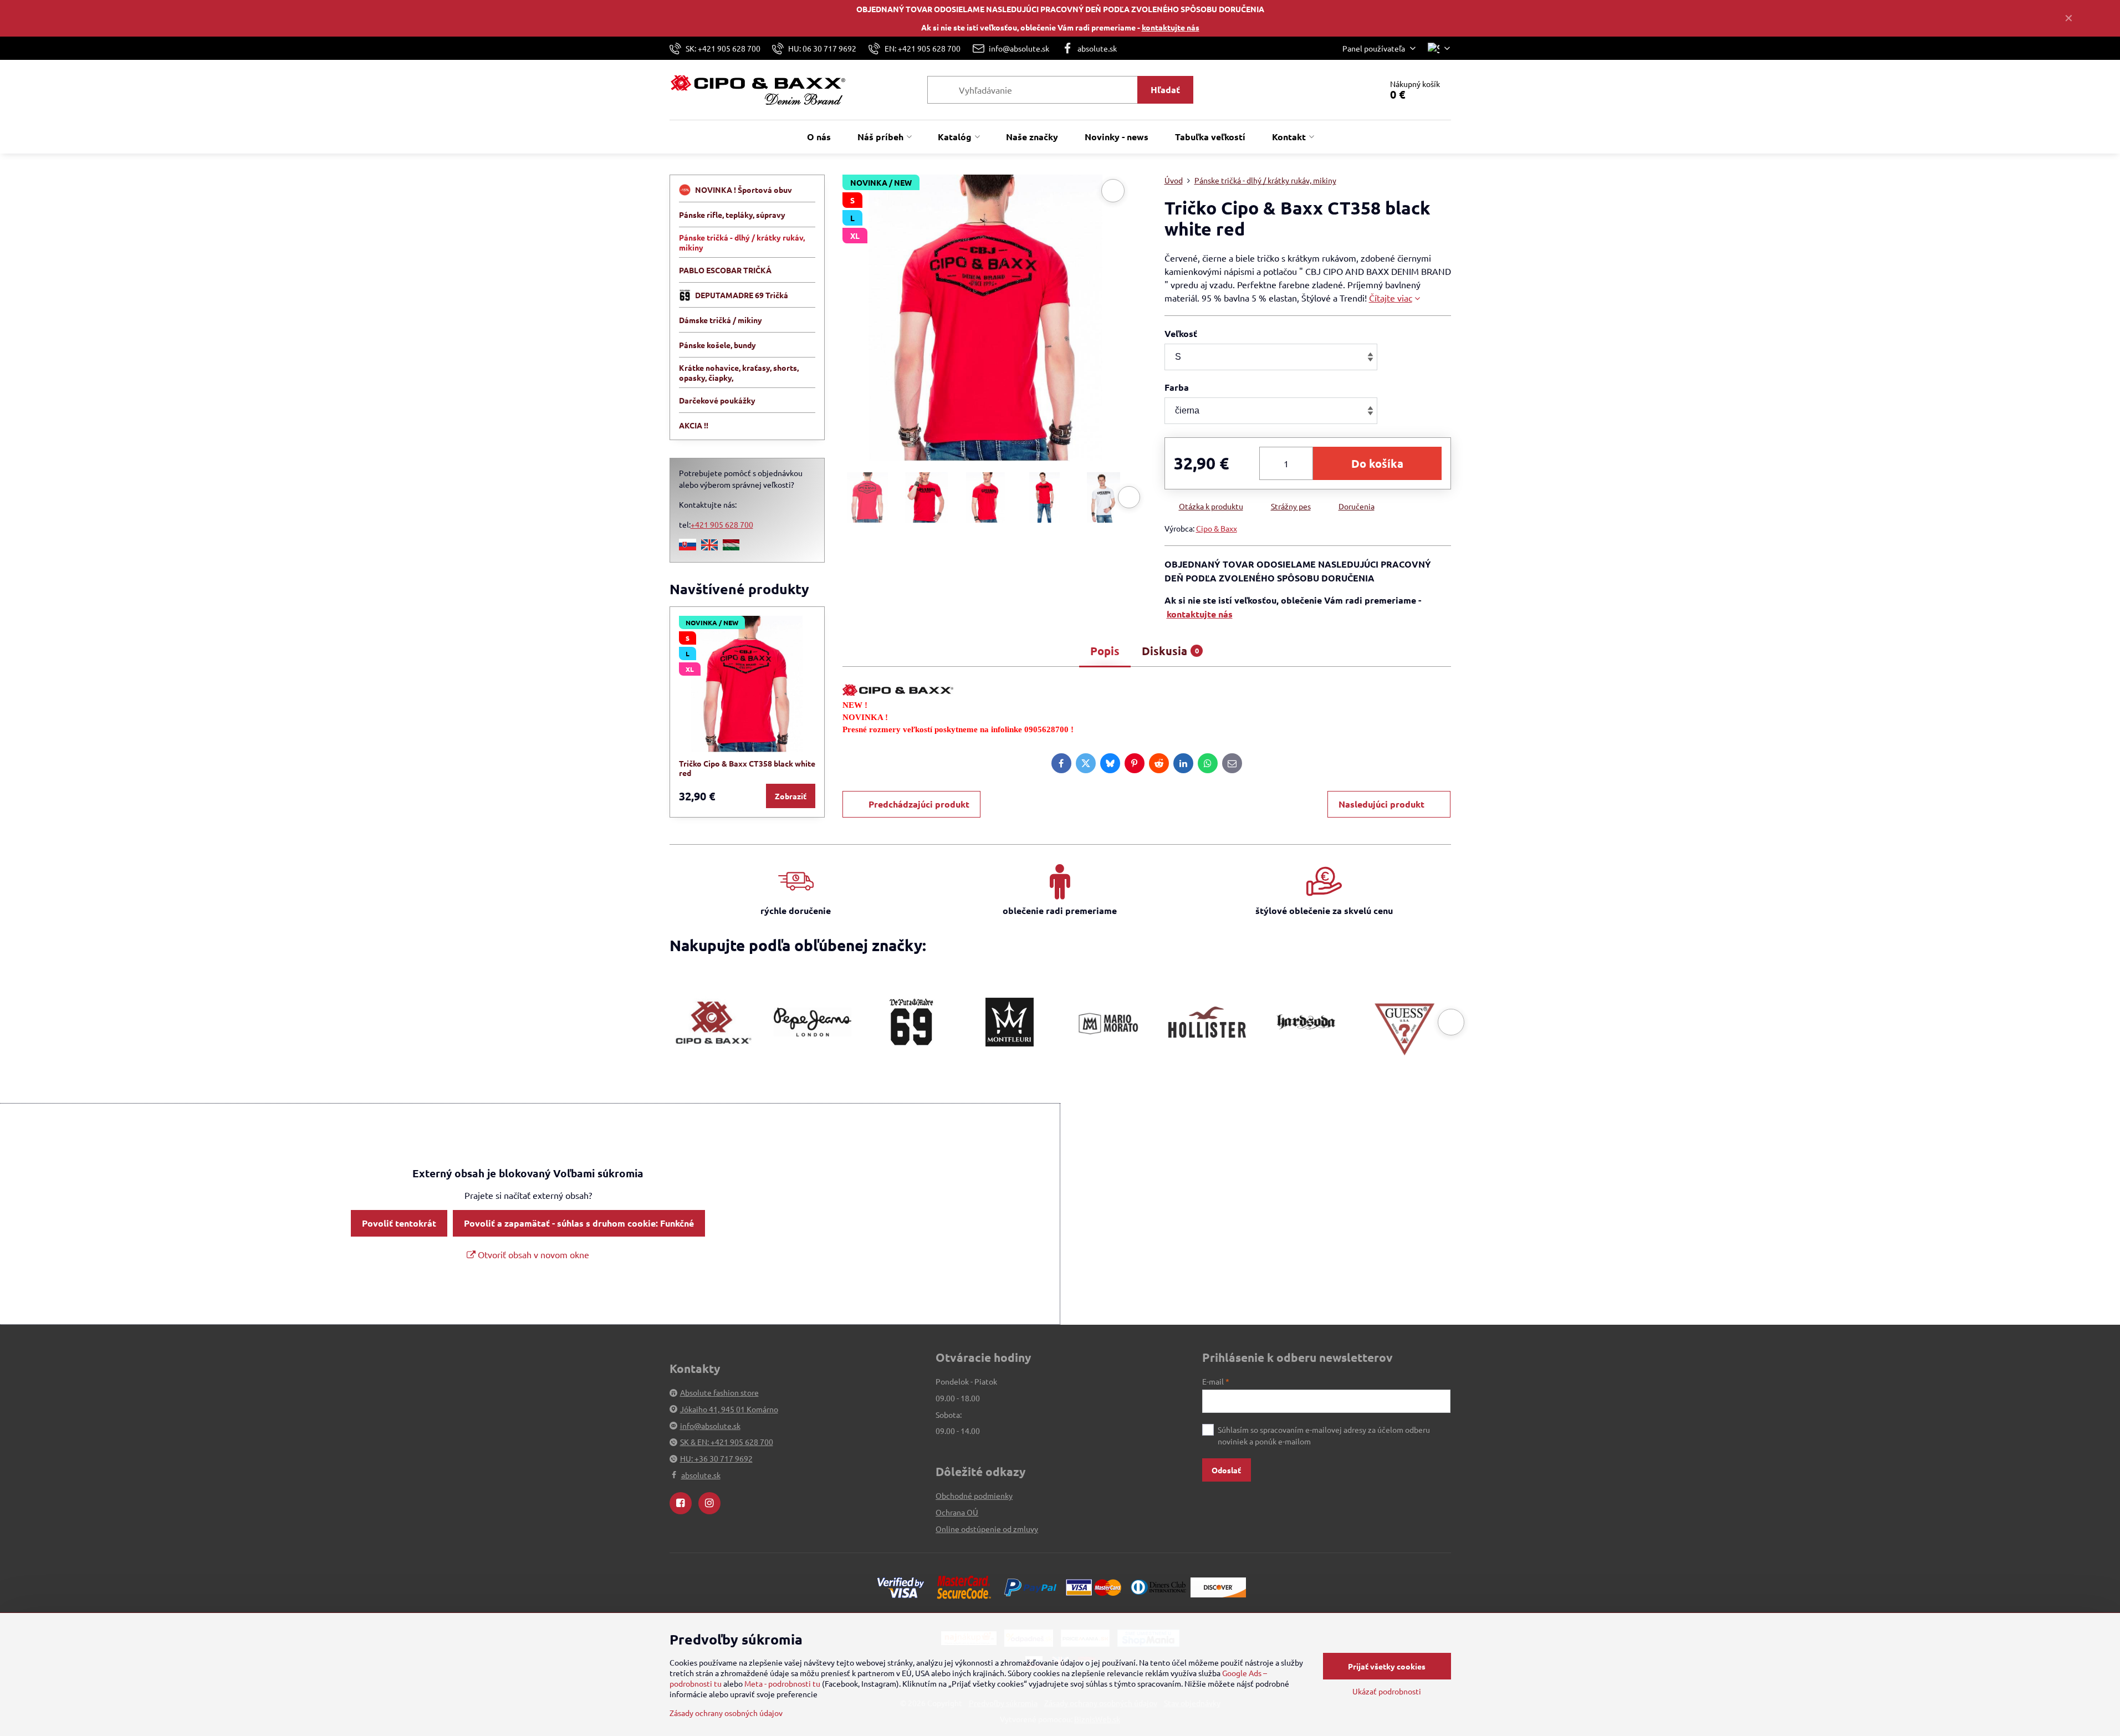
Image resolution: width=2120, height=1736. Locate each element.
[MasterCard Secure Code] (964, 1586)
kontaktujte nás (1171, 27)
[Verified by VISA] (901, 1586)
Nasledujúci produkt (1381, 804)
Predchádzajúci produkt (919, 804)
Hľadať (1165, 90)
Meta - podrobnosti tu (782, 1683)
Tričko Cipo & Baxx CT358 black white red (747, 768)
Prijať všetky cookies (1387, 1666)
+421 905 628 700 (722, 524)
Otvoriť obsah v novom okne (532, 1254)
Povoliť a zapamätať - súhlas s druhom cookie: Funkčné (579, 1223)
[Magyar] (731, 547)
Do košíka (1377, 463)
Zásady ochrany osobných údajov (726, 1713)
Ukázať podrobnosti (1387, 1691)
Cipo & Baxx (1217, 528)
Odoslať (1226, 1470)
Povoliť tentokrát (399, 1223)
